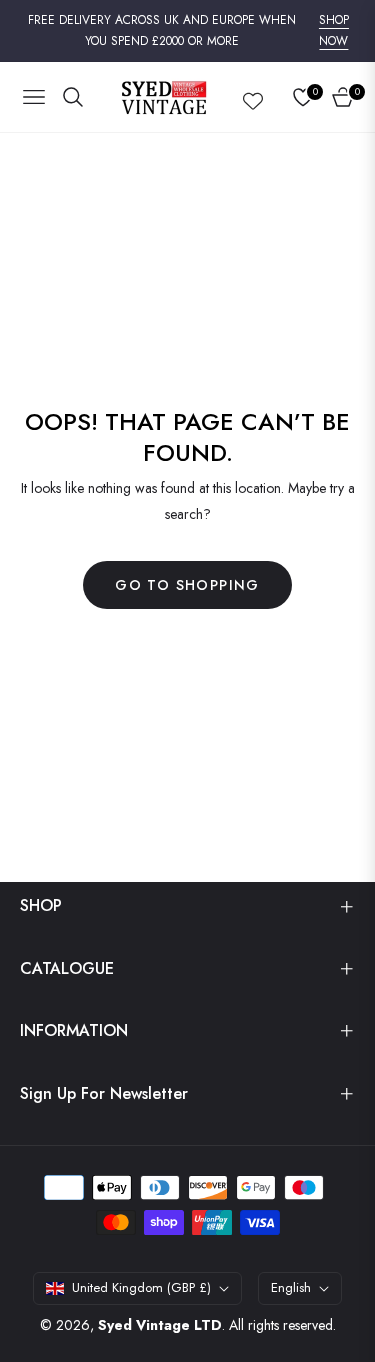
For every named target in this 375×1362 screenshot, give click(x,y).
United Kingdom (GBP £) (141, 1287)
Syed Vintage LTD (160, 1325)
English (291, 1287)
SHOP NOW (334, 31)
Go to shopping (187, 585)
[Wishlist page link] (253, 97)
